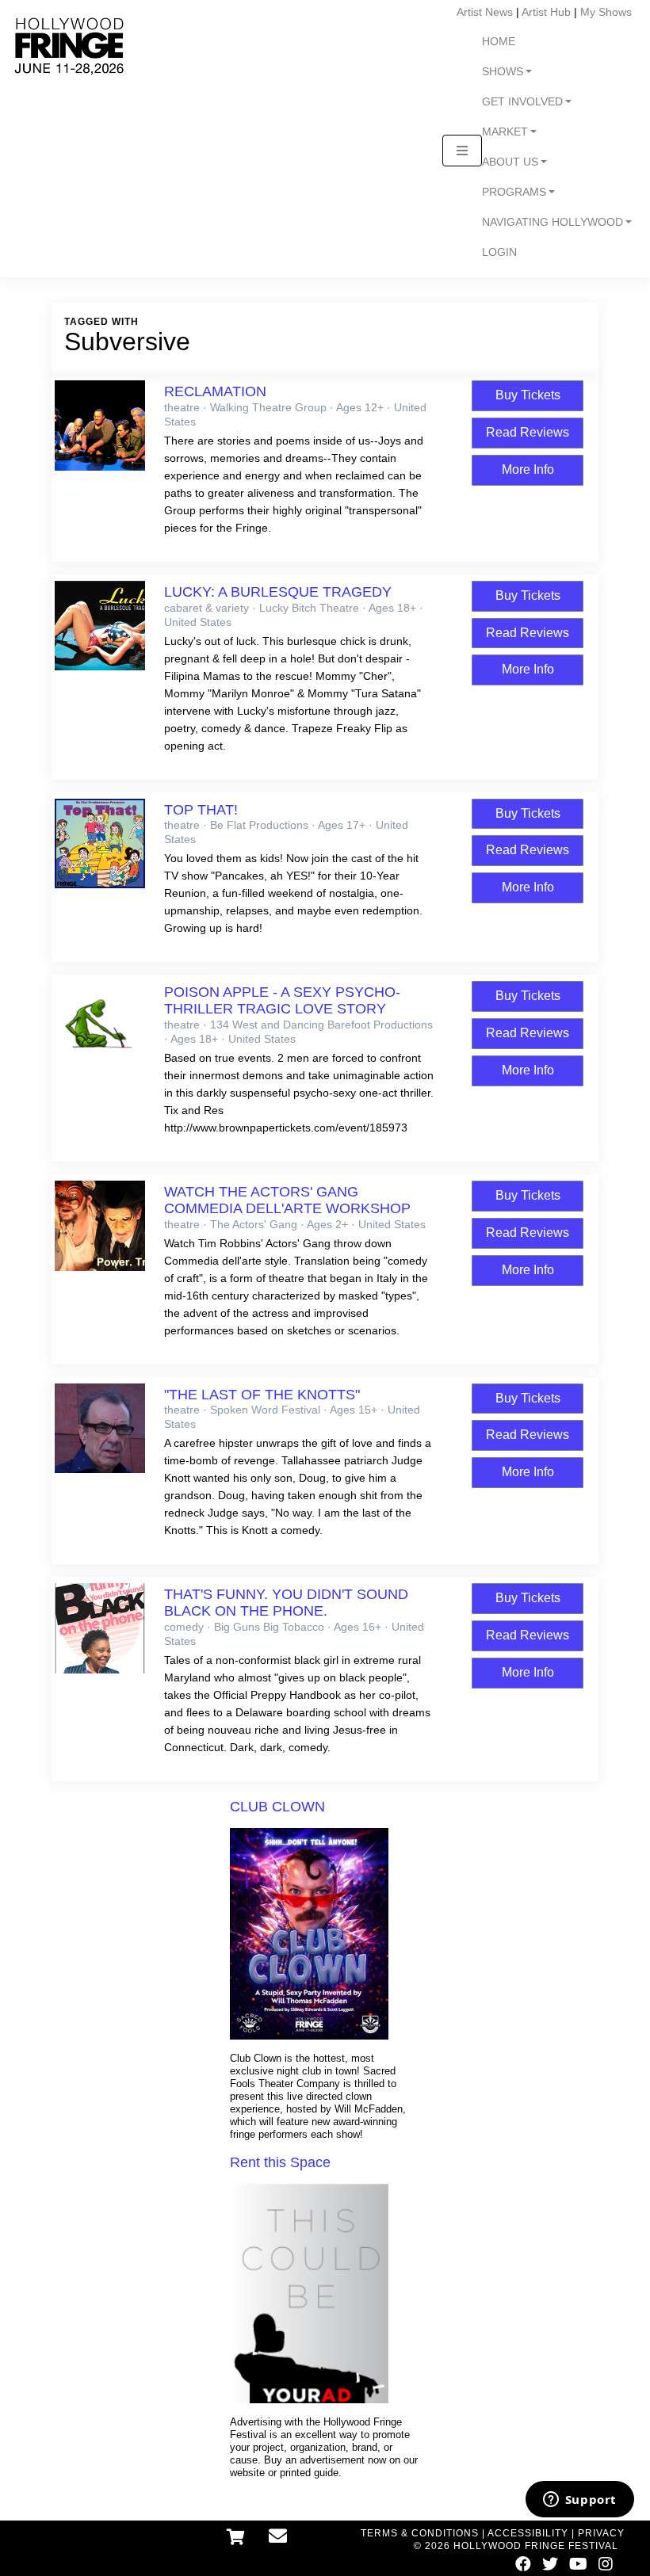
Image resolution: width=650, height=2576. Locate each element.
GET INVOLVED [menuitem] (522, 102)
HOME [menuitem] (499, 42)
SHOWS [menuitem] (503, 72)
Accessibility (528, 2533)
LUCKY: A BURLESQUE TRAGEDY (278, 592)
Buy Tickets (528, 395)
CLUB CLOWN (277, 1807)
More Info (528, 469)
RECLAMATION (215, 391)
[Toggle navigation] (462, 151)
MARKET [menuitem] (505, 132)
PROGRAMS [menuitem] (514, 192)
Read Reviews (528, 432)
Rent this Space (280, 2162)
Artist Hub (546, 12)
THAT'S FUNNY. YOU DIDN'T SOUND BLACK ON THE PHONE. (286, 1603)
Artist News (485, 12)
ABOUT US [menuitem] (510, 162)
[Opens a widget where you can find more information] (579, 2501)
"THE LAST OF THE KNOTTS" (262, 1395)
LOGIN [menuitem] (499, 252)
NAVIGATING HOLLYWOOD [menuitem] (552, 222)
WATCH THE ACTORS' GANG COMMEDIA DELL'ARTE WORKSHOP (287, 1200)
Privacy (601, 2533)
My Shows (606, 12)
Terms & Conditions (420, 2533)
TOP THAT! (201, 810)
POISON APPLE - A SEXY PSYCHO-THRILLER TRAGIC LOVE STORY (282, 1000)
